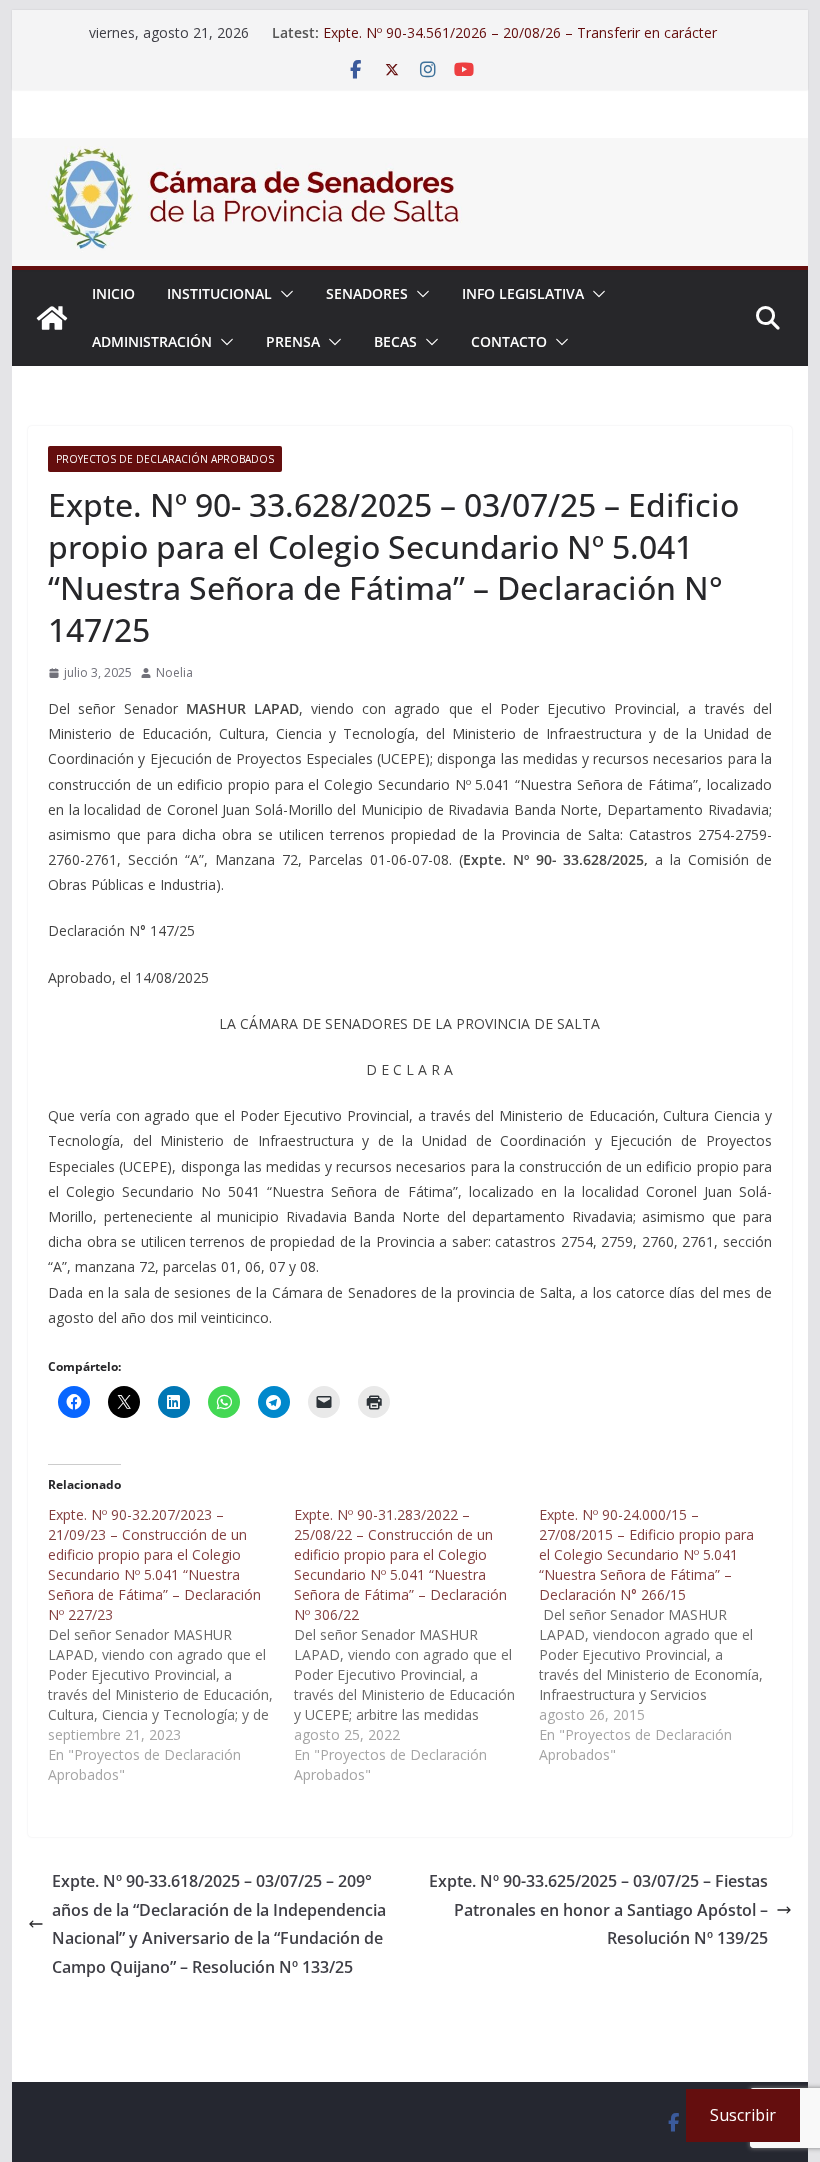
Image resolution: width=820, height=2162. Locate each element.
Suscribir (743, 2115)
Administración (152, 341)
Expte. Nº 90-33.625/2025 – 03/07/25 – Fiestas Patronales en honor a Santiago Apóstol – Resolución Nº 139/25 (598, 1910)
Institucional (219, 293)
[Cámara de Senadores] (52, 318)
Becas (395, 341)
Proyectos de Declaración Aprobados (165, 459)
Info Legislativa (523, 293)
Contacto (509, 341)
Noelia (174, 672)
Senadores (367, 293)
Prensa (293, 341)
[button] (283, 294)
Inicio (113, 293)
